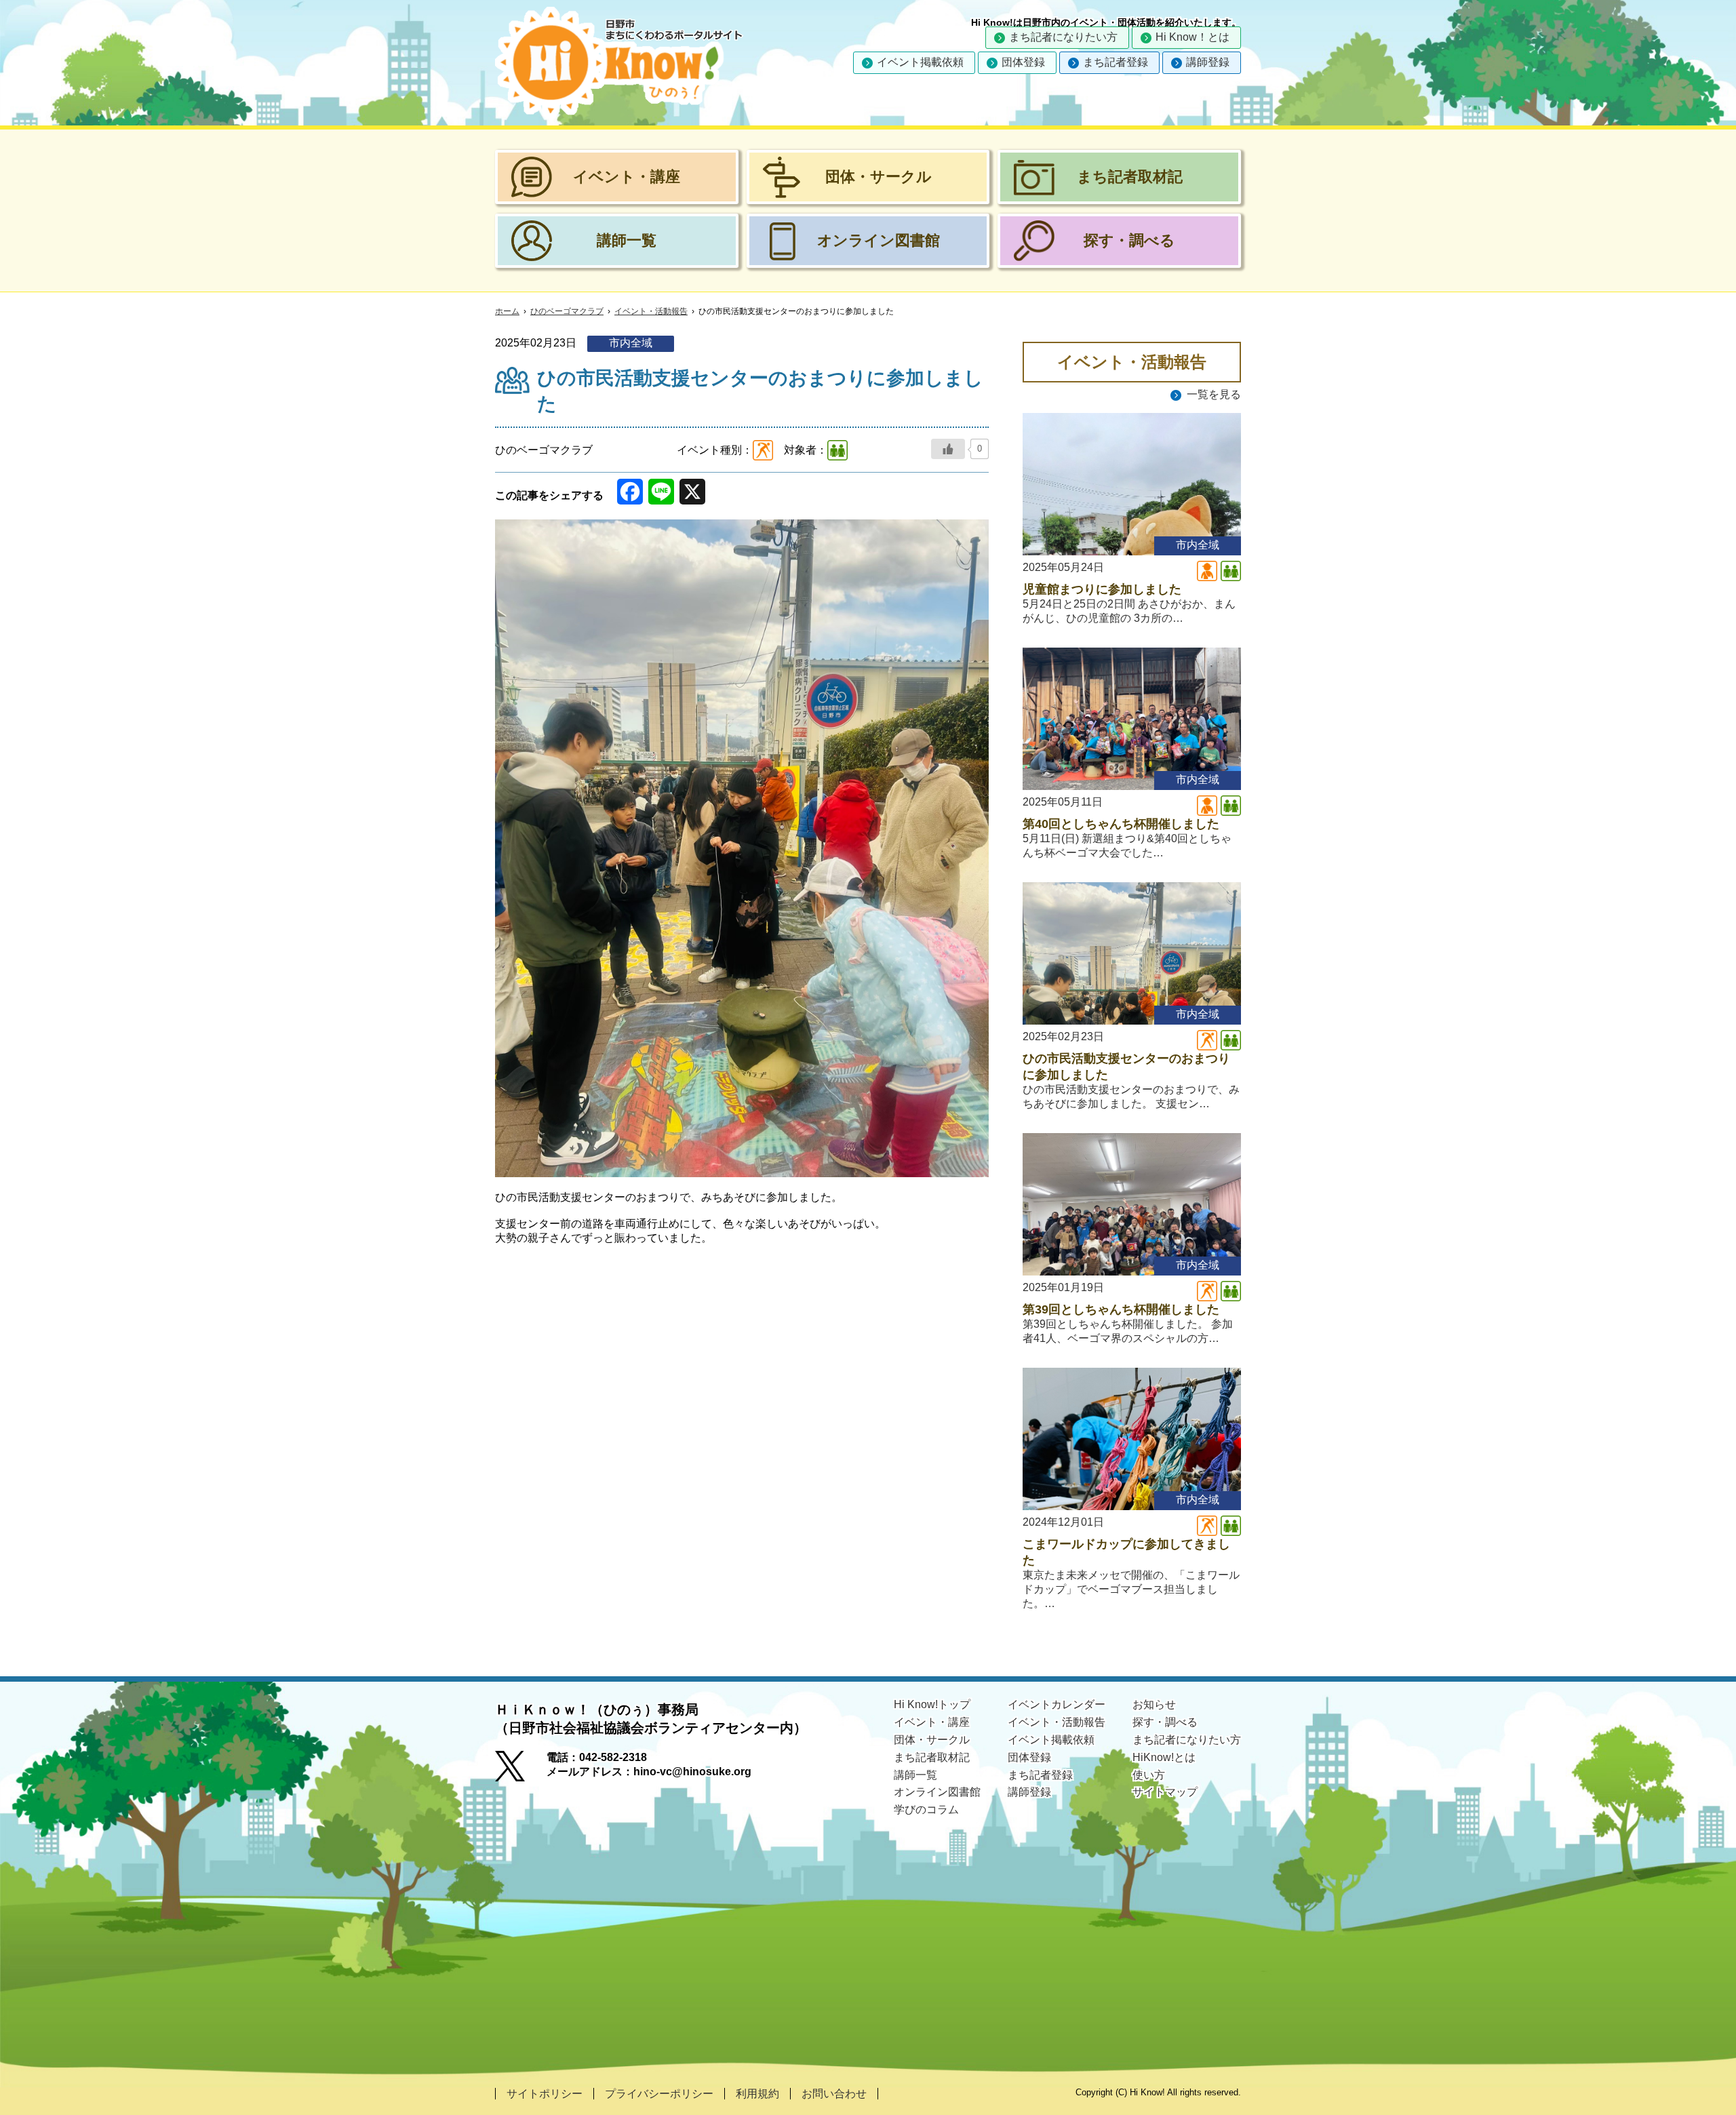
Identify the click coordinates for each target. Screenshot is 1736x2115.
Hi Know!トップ (932, 1704)
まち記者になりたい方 (1063, 37)
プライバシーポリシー (659, 2094)
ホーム (507, 311)
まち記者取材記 (932, 1757)
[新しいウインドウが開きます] (521, 1771)
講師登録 (1208, 62)
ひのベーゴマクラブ (567, 311)
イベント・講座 (932, 1722)
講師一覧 (915, 1775)
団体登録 (1023, 62)
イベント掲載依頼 (920, 62)
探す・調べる (1165, 1722)
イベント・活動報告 (651, 311)
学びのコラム (926, 1810)
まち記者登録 (1116, 62)
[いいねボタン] (948, 449)
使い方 (1149, 1775)
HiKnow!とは (1164, 1757)
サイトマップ (1165, 1792)
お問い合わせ (834, 2094)
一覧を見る (1214, 394)
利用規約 (757, 2094)
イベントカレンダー (1057, 1704)
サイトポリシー (545, 2094)
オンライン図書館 (937, 1792)
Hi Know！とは (1192, 37)
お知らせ (1154, 1704)
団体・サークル (932, 1740)
